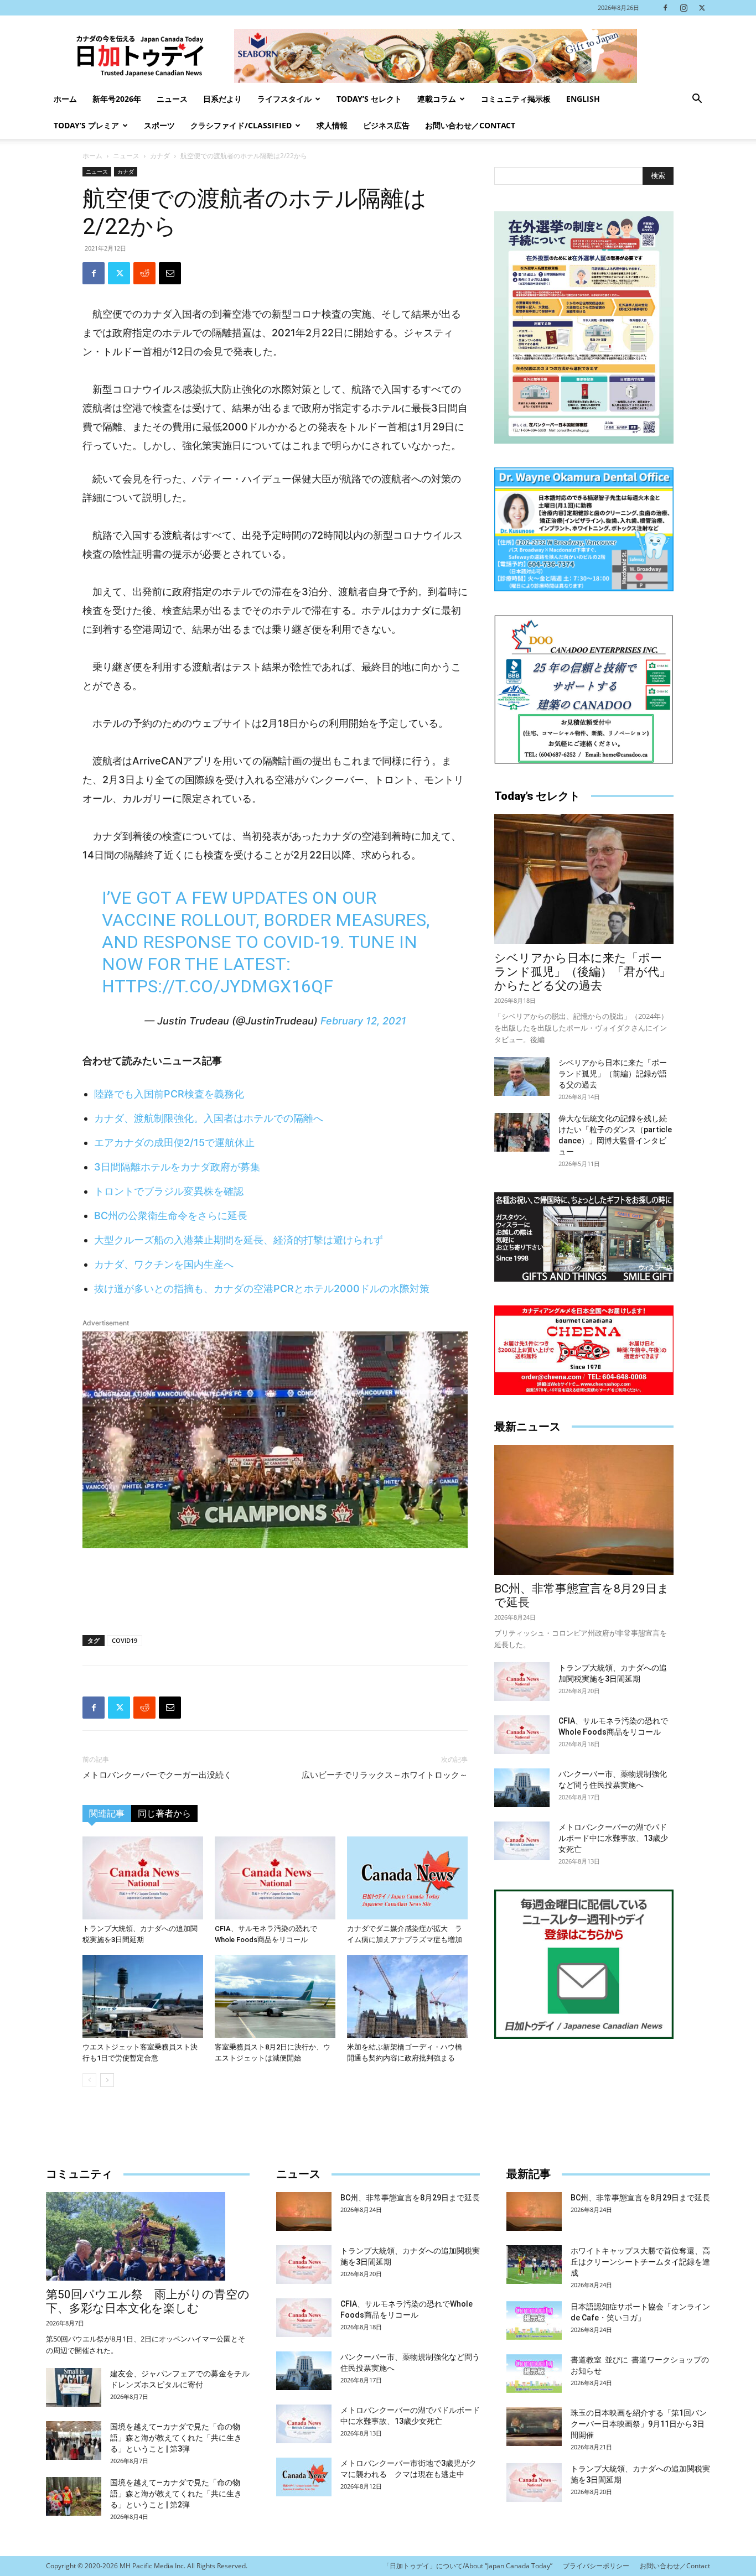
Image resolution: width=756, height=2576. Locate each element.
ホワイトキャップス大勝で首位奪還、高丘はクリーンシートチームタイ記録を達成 (640, 2262)
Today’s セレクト (369, 99)
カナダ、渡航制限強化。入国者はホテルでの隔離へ (209, 1118)
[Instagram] (683, 8)
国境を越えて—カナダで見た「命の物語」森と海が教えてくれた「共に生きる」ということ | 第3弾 (176, 2438)
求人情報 (332, 125)
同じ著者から (164, 1813)
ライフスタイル (284, 99)
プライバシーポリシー (596, 2566)
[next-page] (107, 2080)
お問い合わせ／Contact (470, 125)
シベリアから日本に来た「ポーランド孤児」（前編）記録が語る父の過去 (613, 1074)
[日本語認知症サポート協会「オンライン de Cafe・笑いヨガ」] (534, 2320)
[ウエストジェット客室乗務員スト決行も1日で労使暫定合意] (143, 1996)
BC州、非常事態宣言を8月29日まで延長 (410, 2198)
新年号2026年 (117, 99)
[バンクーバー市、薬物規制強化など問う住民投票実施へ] (522, 1788)
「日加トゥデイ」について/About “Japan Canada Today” (468, 2566)
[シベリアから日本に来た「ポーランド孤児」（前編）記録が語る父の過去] (522, 1076)
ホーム (65, 99)
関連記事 (107, 1813)
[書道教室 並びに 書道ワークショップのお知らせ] (534, 2374)
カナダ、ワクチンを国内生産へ (164, 1264)
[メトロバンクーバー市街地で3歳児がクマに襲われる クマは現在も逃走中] (304, 2477)
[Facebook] (665, 8)
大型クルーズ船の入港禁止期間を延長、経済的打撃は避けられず (239, 1240)
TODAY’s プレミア (86, 125)
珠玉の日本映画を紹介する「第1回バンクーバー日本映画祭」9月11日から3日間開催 (639, 2424)
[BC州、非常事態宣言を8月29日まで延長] (584, 1510)
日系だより (222, 99)
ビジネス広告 (386, 125)
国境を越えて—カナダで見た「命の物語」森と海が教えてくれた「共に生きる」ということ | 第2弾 (176, 2494)
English (583, 99)
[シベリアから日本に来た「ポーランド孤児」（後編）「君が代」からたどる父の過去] (584, 879)
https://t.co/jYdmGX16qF (218, 986)
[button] (697, 100)
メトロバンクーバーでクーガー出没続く (157, 1775)
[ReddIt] (144, 273)
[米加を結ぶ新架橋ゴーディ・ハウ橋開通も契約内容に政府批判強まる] (407, 1996)
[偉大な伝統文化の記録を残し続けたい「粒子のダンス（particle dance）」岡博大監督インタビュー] (522, 1132)
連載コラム (437, 99)
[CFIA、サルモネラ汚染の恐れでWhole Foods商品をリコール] (275, 1878)
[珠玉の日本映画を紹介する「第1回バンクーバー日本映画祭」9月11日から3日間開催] (534, 2427)
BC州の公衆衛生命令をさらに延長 (171, 1216)
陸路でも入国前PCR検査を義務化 (169, 1094)
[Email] (170, 273)
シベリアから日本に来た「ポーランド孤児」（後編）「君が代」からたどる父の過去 (582, 972)
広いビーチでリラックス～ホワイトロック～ (385, 1775)
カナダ (160, 156)
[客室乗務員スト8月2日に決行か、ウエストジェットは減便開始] (275, 1996)
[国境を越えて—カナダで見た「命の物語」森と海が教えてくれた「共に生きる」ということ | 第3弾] (74, 2440)
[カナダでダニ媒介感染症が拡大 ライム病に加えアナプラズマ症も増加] (407, 1878)
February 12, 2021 (363, 1021)
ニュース (172, 99)
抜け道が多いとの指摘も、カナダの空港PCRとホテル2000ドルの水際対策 (262, 1289)
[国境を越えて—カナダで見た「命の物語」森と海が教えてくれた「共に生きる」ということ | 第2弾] (74, 2496)
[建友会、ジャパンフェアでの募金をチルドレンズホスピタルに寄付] (74, 2387)
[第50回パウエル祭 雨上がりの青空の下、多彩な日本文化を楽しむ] (148, 2236)
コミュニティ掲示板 (516, 99)
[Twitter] (702, 8)
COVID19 (125, 1640)
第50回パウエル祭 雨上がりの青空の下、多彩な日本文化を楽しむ (148, 2301)
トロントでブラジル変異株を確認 (169, 1191)
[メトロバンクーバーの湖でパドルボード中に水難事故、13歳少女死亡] (522, 1841)
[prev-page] (89, 2080)
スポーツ (159, 125)
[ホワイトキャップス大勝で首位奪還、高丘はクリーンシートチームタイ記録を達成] (534, 2265)
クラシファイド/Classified (241, 125)
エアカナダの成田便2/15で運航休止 (174, 1143)
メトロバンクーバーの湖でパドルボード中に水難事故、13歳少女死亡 (613, 1838)
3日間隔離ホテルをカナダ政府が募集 (177, 1167)
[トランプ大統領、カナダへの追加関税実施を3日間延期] (143, 1878)
